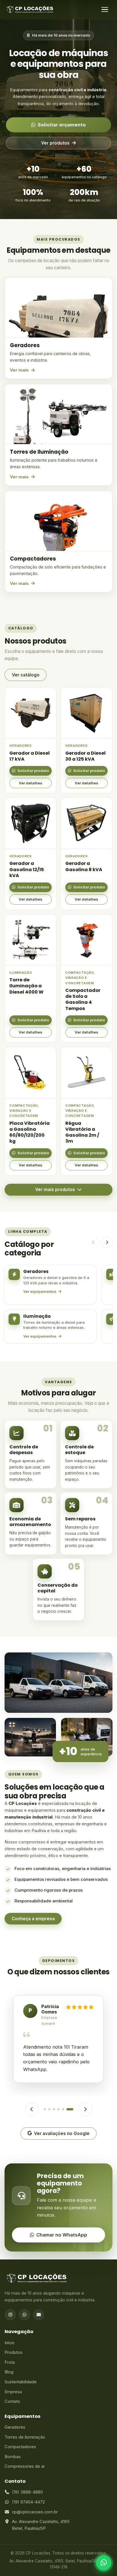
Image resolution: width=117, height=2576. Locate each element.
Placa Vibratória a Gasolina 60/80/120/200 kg (30, 1132)
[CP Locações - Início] (30, 10)
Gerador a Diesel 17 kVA (30, 756)
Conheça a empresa (33, 1919)
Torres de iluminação (25, 2437)
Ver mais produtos (55, 1190)
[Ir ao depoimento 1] (45, 2109)
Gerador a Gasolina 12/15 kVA (27, 869)
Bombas (13, 2457)
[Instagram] (10, 2315)
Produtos (13, 2352)
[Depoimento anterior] (32, 2109)
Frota (10, 2362)
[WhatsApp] (24, 2315)
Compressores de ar (25, 2466)
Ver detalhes (31, 783)
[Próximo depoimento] (85, 2109)
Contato (12, 2401)
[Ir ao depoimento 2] (49, 2109)
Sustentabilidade (21, 2382)
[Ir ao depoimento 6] (70, 2109)
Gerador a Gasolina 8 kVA (84, 866)
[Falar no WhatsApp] (104, 2563)
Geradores (15, 2427)
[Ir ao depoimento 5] (63, 2109)
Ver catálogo (26, 675)
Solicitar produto (33, 771)
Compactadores (20, 2447)
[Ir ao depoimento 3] (54, 2109)
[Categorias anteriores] (93, 1242)
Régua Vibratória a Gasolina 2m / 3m (82, 1132)
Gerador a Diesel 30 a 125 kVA (85, 756)
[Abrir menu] (105, 10)
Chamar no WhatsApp (62, 2235)
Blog (9, 2372)
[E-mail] (39, 2315)
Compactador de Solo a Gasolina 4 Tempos (83, 999)
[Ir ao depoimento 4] (58, 2109)
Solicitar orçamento (62, 125)
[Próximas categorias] (107, 1242)
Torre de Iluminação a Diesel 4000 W (26, 986)
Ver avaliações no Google (62, 2133)
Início (10, 2343)
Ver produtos (55, 143)
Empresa (13, 2392)
